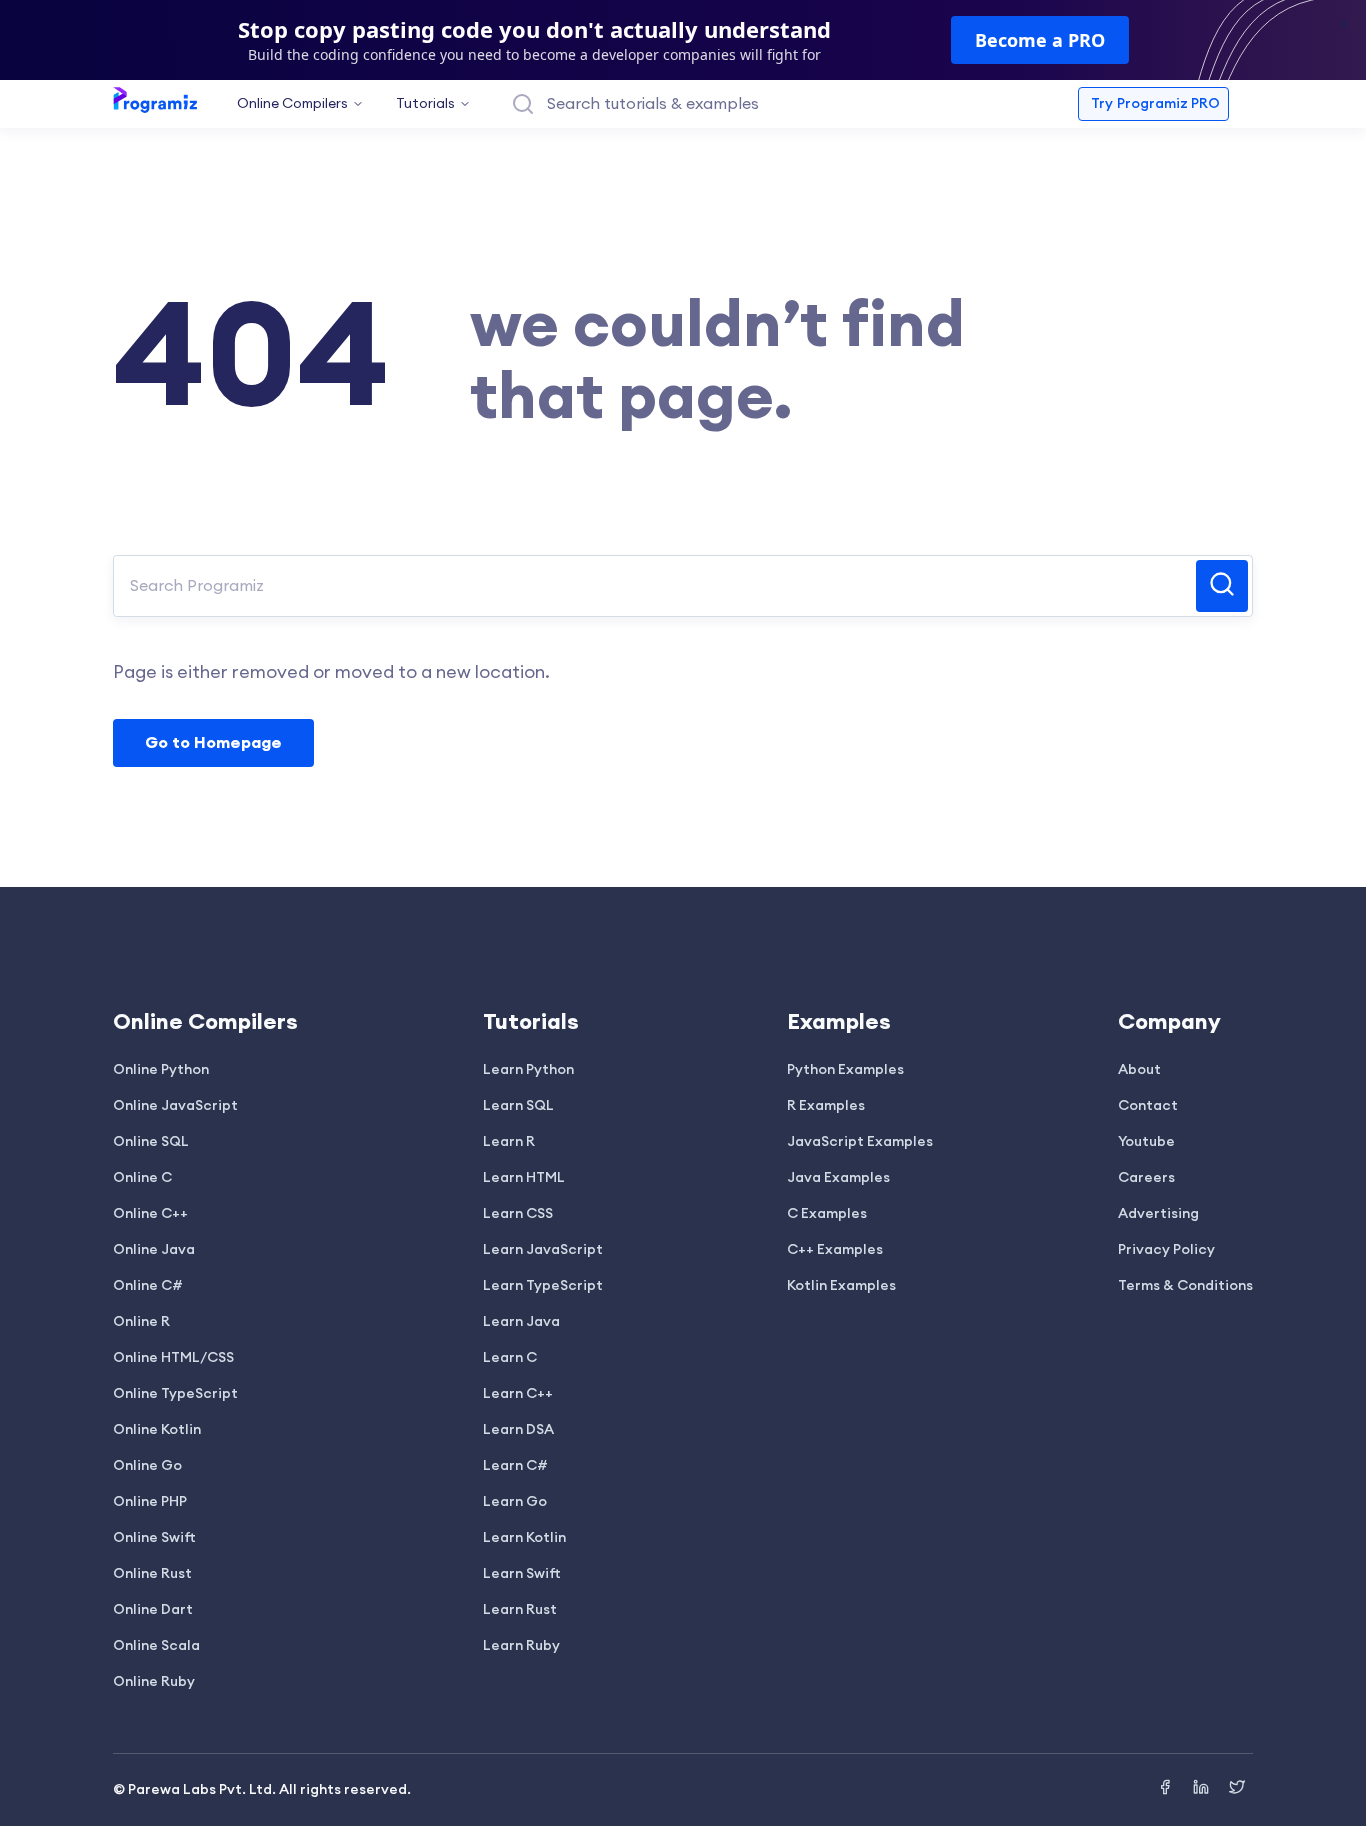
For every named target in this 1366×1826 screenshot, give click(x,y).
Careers (1146, 1178)
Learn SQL (518, 1106)
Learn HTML (524, 1178)
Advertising (1158, 1214)
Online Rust (152, 1574)
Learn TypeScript (543, 1286)
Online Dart (153, 1610)
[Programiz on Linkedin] (1203, 1790)
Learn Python (528, 1070)
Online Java (154, 1250)
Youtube (1146, 1142)
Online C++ (150, 1214)
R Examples (826, 1106)
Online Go (147, 1466)
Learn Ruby (521, 1646)
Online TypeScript (175, 1394)
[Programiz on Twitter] (1237, 1790)
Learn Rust (520, 1610)
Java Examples (838, 1178)
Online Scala (156, 1646)
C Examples (827, 1214)
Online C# (148, 1286)
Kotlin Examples (841, 1286)
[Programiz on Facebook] (1167, 1790)
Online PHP (150, 1502)
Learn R (509, 1142)
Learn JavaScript (543, 1250)
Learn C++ (518, 1394)
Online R (141, 1322)
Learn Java (521, 1322)
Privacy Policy (1166, 1250)
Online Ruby (154, 1682)
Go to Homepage (213, 743)
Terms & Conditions (1185, 1286)
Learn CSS (518, 1214)
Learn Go (515, 1502)
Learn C (510, 1358)
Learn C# (515, 1466)
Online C (142, 1178)
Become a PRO (1040, 40)
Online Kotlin (157, 1430)
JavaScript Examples (860, 1142)
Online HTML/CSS (173, 1358)
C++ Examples (835, 1250)
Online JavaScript (175, 1106)
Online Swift (154, 1538)
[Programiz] (155, 99)
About (1139, 1070)
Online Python (161, 1070)
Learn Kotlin (524, 1538)
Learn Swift (522, 1574)
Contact (1148, 1106)
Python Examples (845, 1070)
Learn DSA (518, 1430)
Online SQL (151, 1142)
